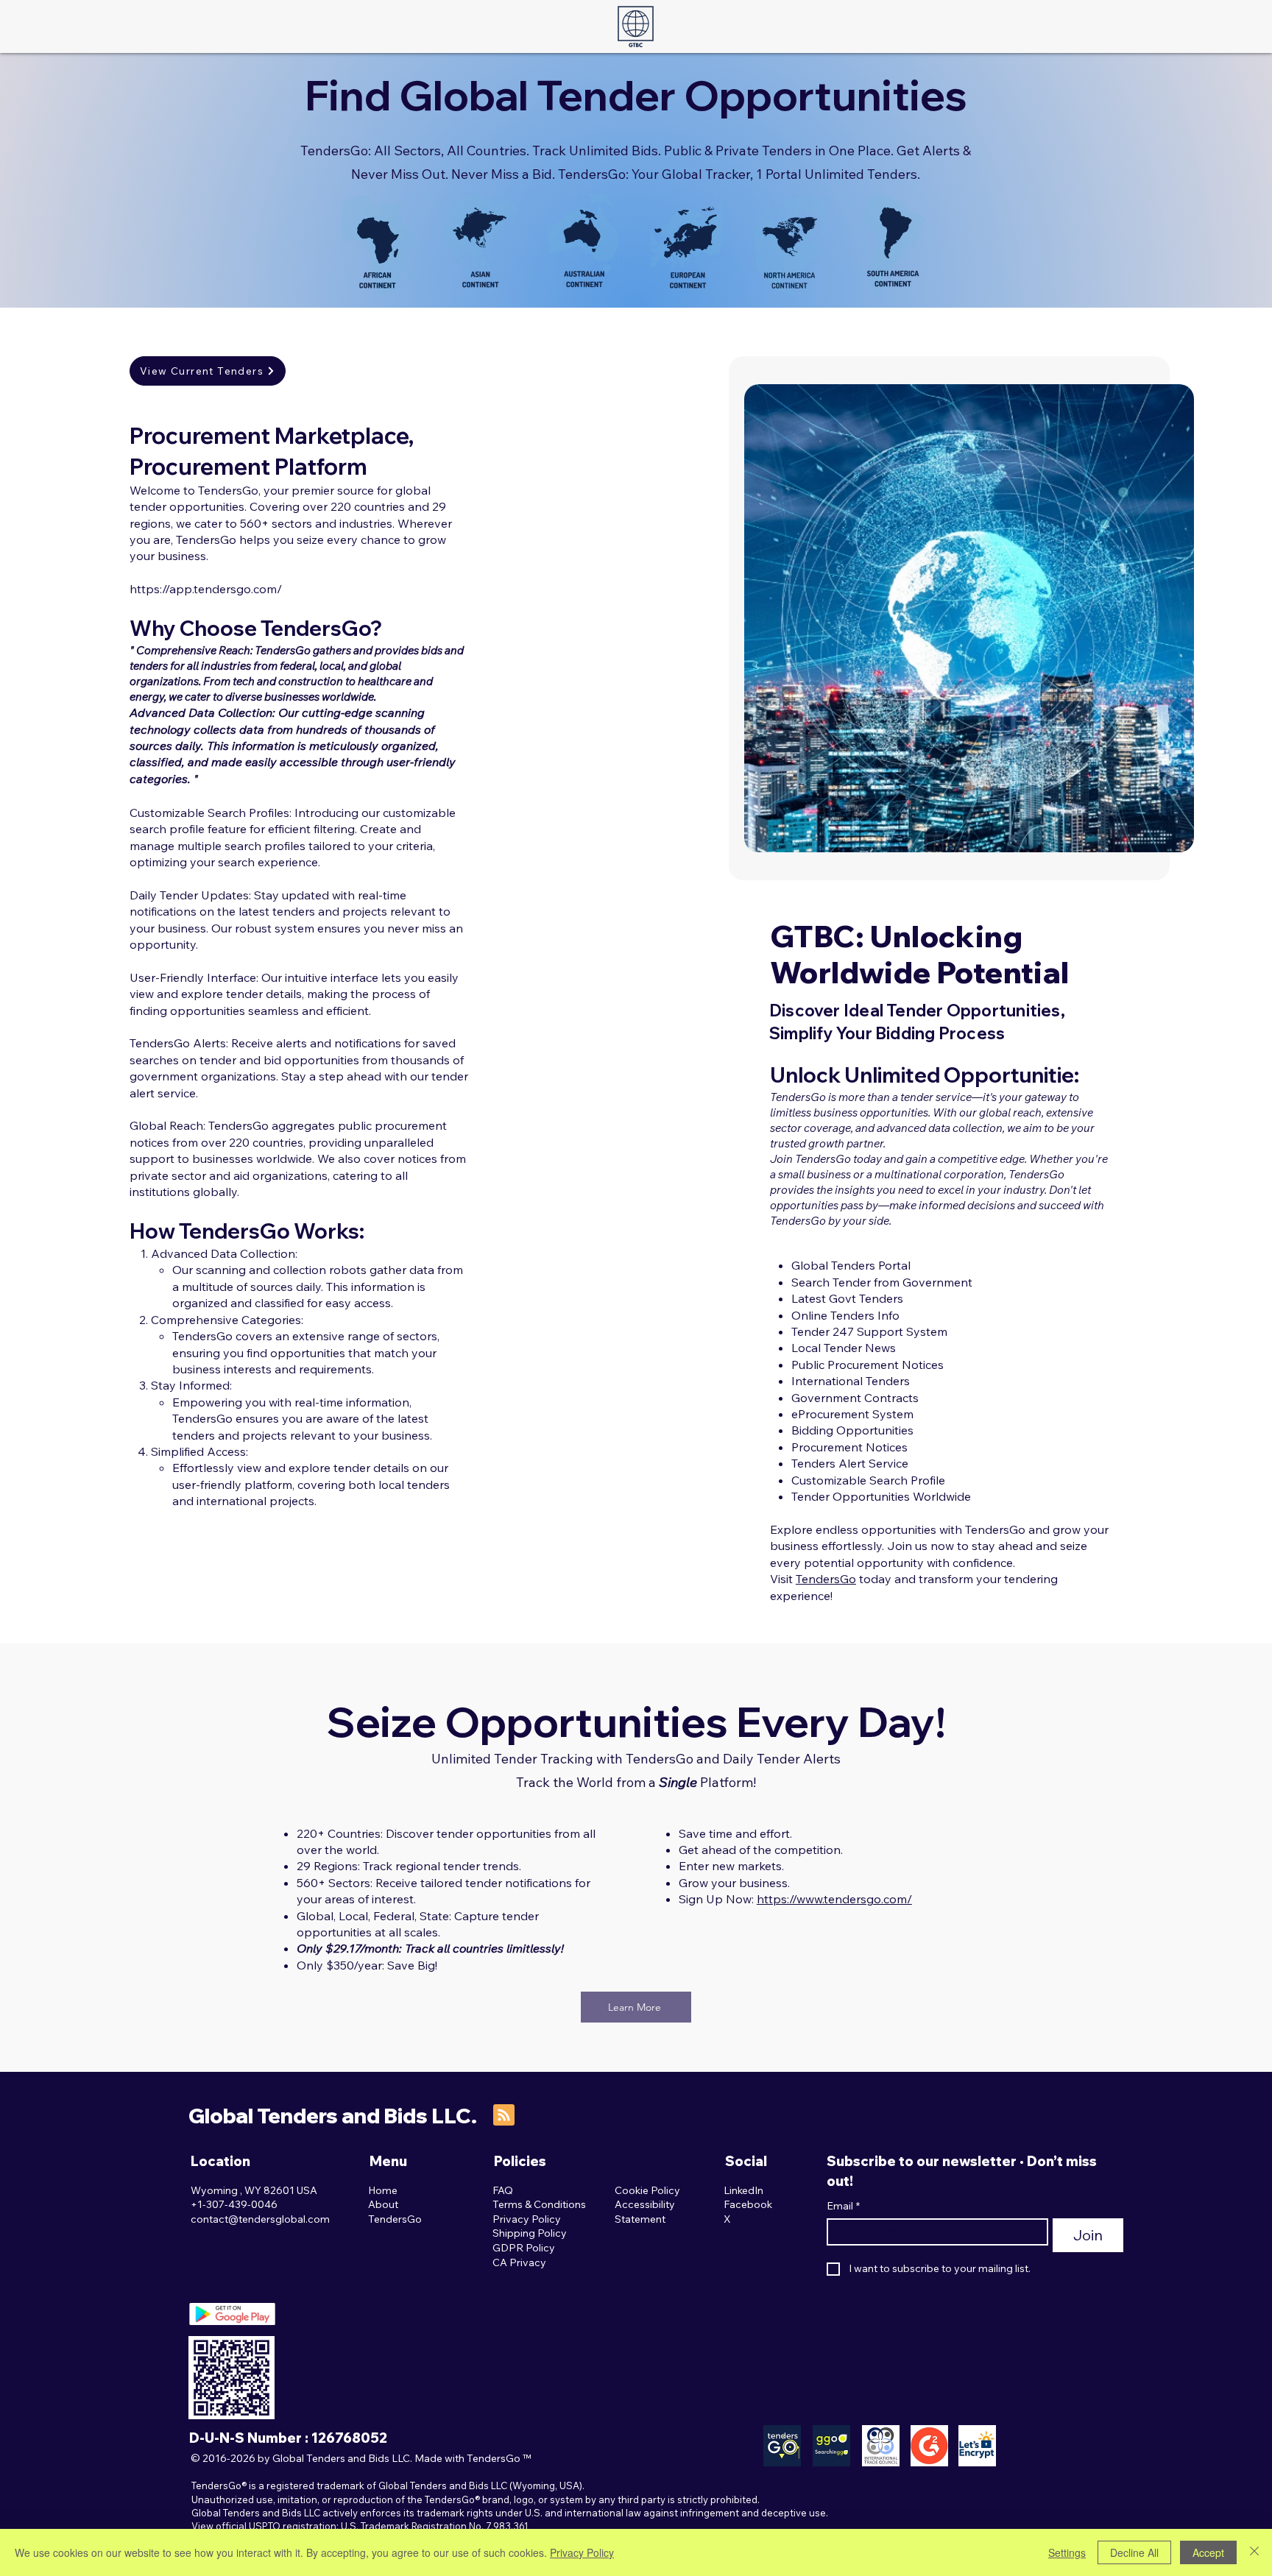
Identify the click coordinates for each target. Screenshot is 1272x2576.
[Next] (1163, 618)
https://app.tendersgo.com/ (206, 589)
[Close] (1254, 2552)
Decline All (1134, 2552)
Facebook (748, 2204)
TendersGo (826, 1579)
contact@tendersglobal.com (260, 2219)
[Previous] (774, 618)
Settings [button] (1067, 2552)
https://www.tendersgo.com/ (834, 1899)
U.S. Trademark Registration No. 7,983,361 (435, 2526)
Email (843, 2206)
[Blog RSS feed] (504, 2116)
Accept (1208, 2552)
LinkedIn (743, 2190)
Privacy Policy (582, 2552)
